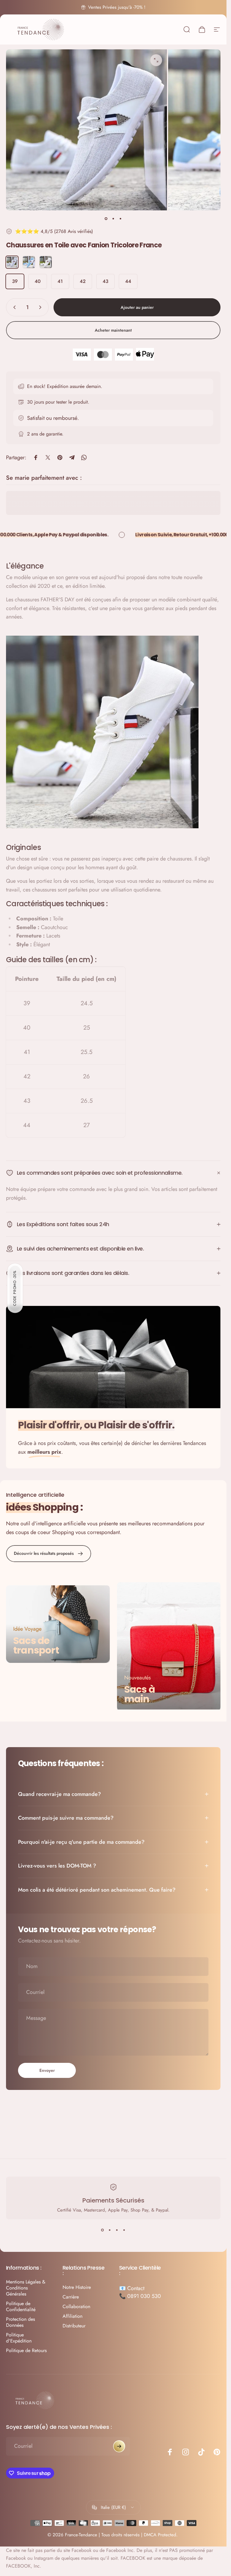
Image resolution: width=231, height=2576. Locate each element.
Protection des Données (20, 2322)
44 (128, 281)
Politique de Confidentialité (21, 2307)
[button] (15, 1288)
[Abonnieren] (119, 2446)
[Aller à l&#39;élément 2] (113, 219)
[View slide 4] (124, 2230)
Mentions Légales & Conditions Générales (26, 2288)
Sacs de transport (36, 1646)
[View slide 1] (103, 2230)
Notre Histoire (77, 2287)
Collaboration (76, 2307)
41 (60, 281)
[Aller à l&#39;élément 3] (121, 219)
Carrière (71, 2297)
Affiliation (72, 2316)
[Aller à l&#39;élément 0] (106, 219)
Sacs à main (140, 1694)
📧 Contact (132, 2288)
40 (38, 281)
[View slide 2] (110, 2230)
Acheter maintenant (113, 330)
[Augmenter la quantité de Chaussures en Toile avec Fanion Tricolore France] (42, 307)
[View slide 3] (117, 2230)
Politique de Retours (26, 2351)
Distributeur (74, 2326)
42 (83, 281)
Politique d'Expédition (19, 2338)
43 (105, 281)
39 (15, 281)
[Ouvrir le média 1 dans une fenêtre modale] (156, 60)
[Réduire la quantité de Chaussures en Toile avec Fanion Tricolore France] (13, 307)
